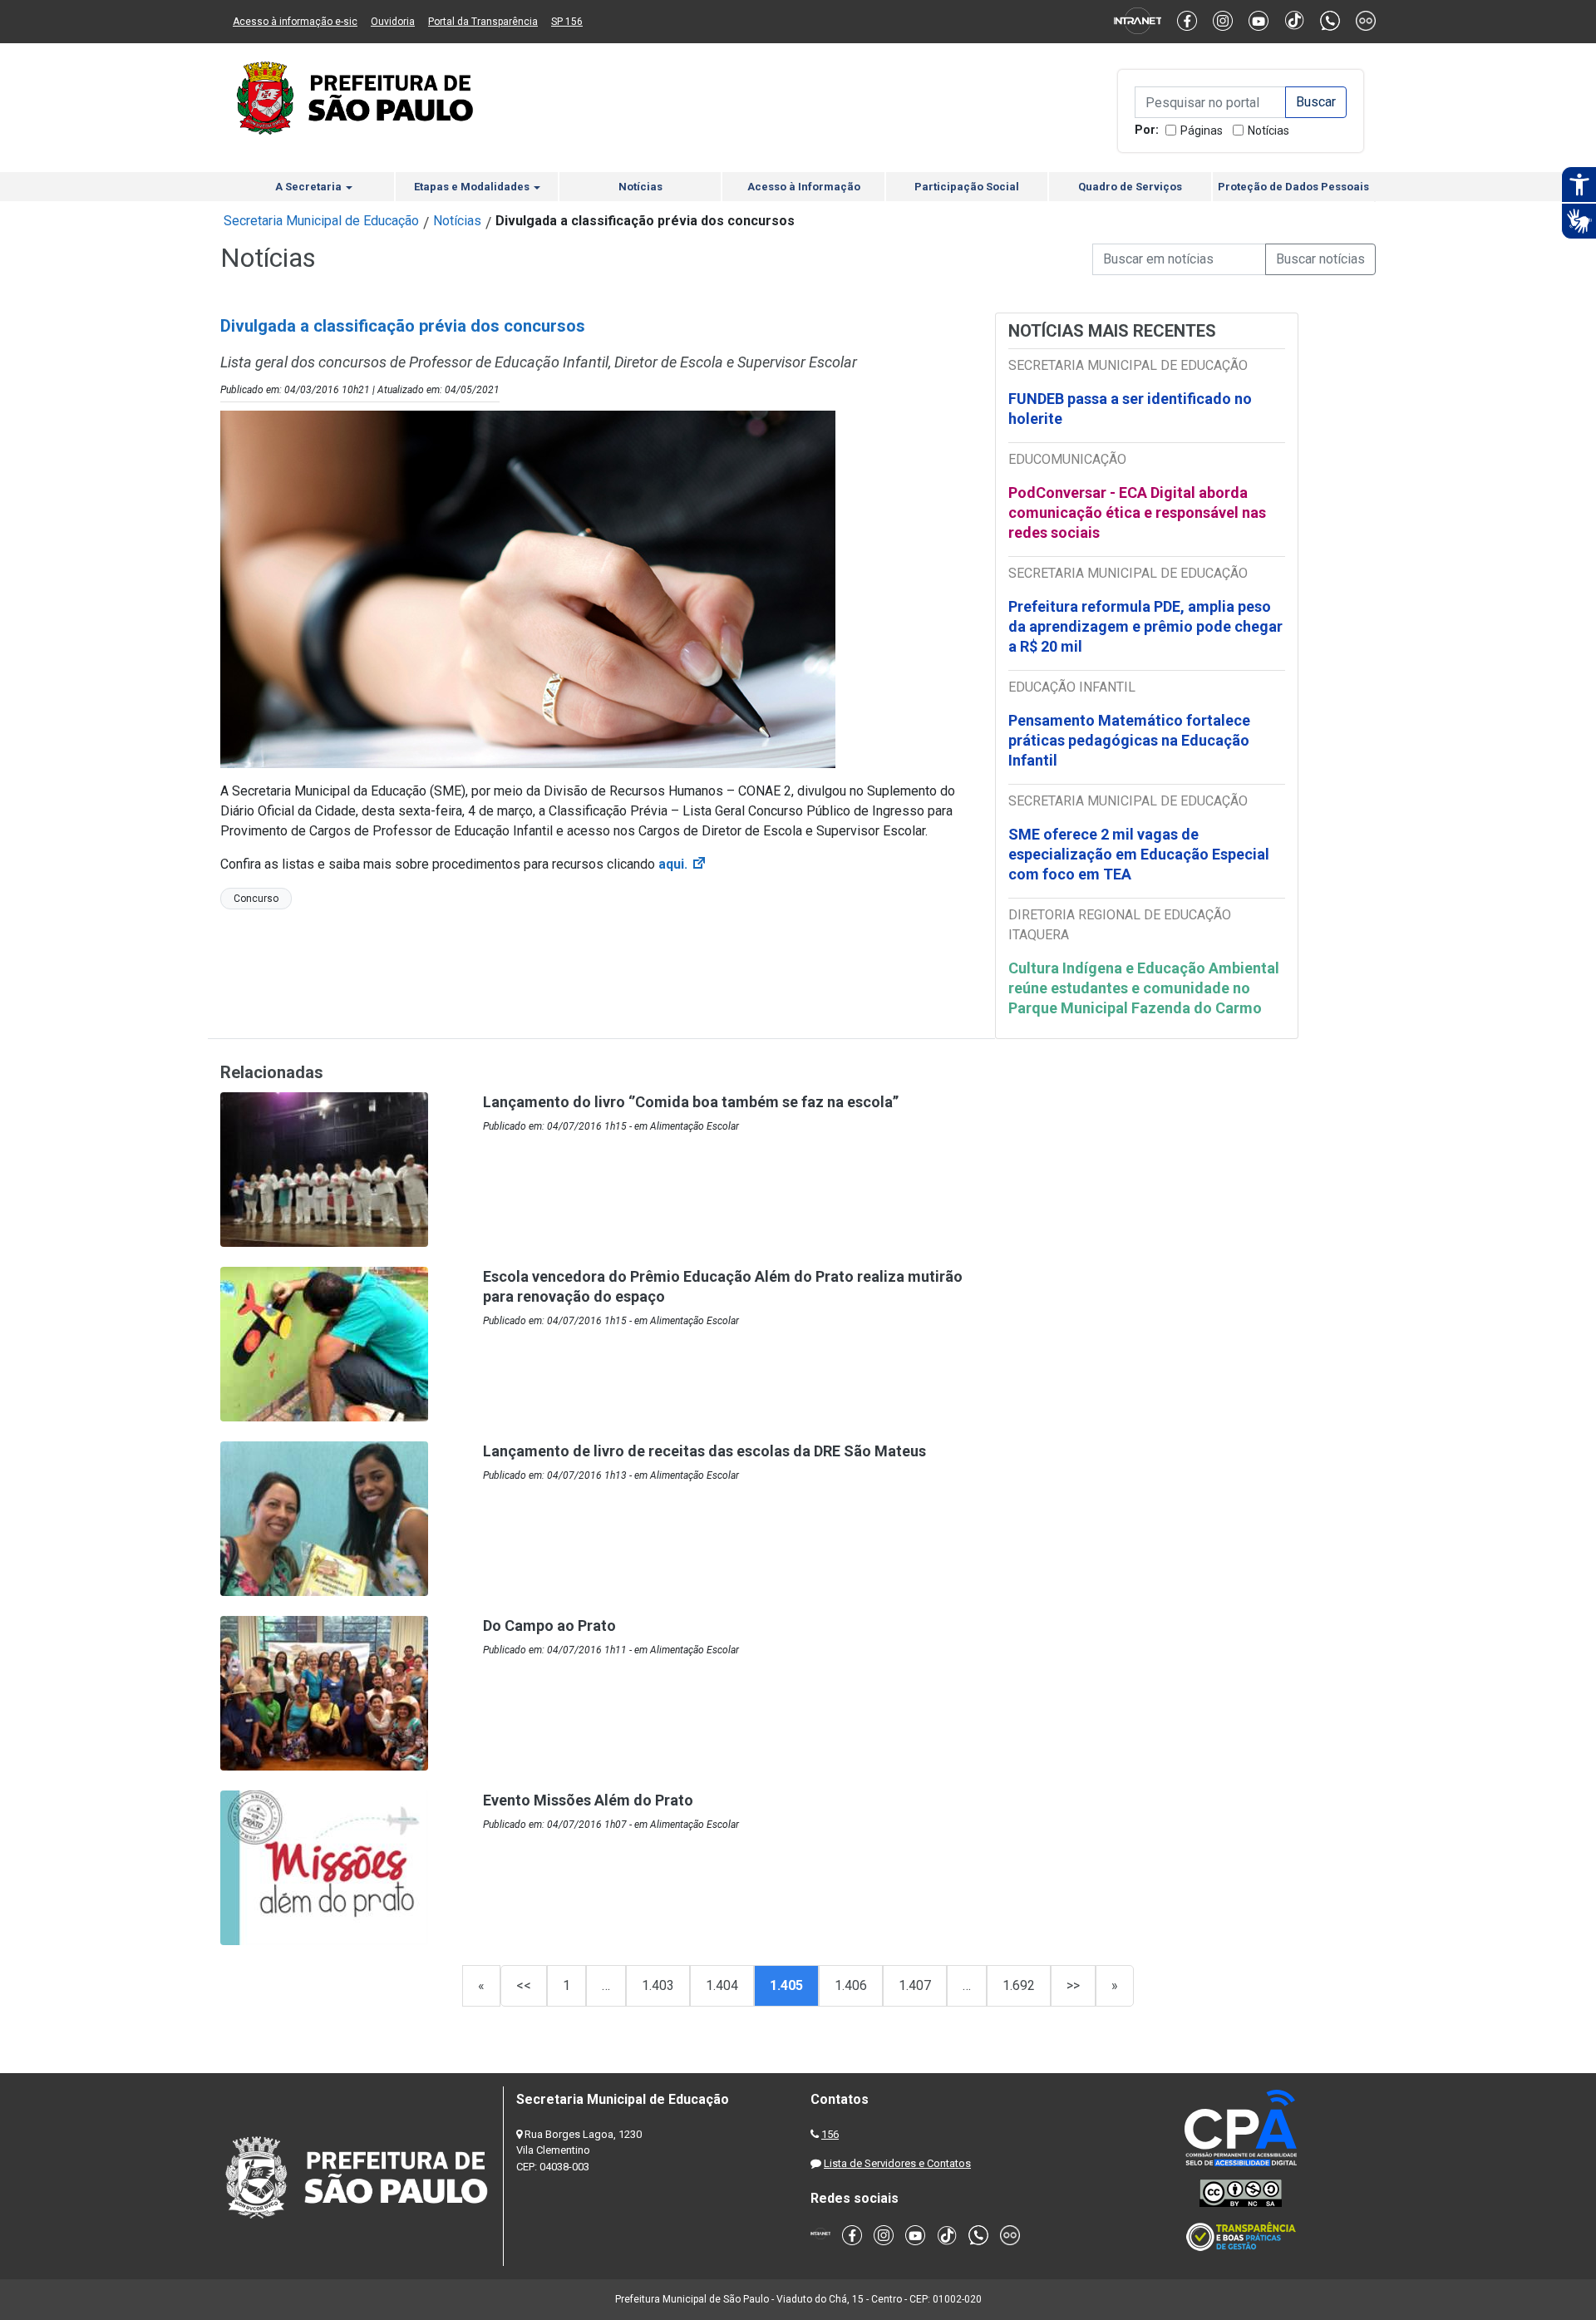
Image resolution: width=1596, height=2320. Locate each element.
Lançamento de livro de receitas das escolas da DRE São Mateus (704, 1451)
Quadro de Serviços (1130, 187)
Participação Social (967, 187)
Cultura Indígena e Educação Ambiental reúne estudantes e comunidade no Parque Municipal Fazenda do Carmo (1144, 988)
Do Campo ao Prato (549, 1625)
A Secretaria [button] (310, 187)
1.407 (915, 1985)
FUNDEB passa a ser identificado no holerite (1130, 409)
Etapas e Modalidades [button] (473, 187)
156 (830, 2134)
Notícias (1268, 131)
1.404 (722, 1985)
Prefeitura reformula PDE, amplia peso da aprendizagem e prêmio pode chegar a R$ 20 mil (1145, 626)
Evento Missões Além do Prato (588, 1800)
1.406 (851, 1985)
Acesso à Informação (804, 187)
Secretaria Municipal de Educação (321, 221)
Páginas (1202, 131)
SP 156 (567, 22)
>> (1073, 1985)
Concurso (256, 899)
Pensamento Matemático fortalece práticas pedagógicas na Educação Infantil (1129, 740)
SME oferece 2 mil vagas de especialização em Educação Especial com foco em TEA (1139, 854)
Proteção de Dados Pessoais (1293, 187)
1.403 (658, 1985)
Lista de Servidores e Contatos (897, 2163)
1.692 (1019, 1985)
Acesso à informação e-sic (295, 22)
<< (524, 1985)
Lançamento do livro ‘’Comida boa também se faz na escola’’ (691, 1102)
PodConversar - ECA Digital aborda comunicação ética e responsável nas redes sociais (1137, 512)
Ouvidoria (393, 22)
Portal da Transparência (483, 22)
